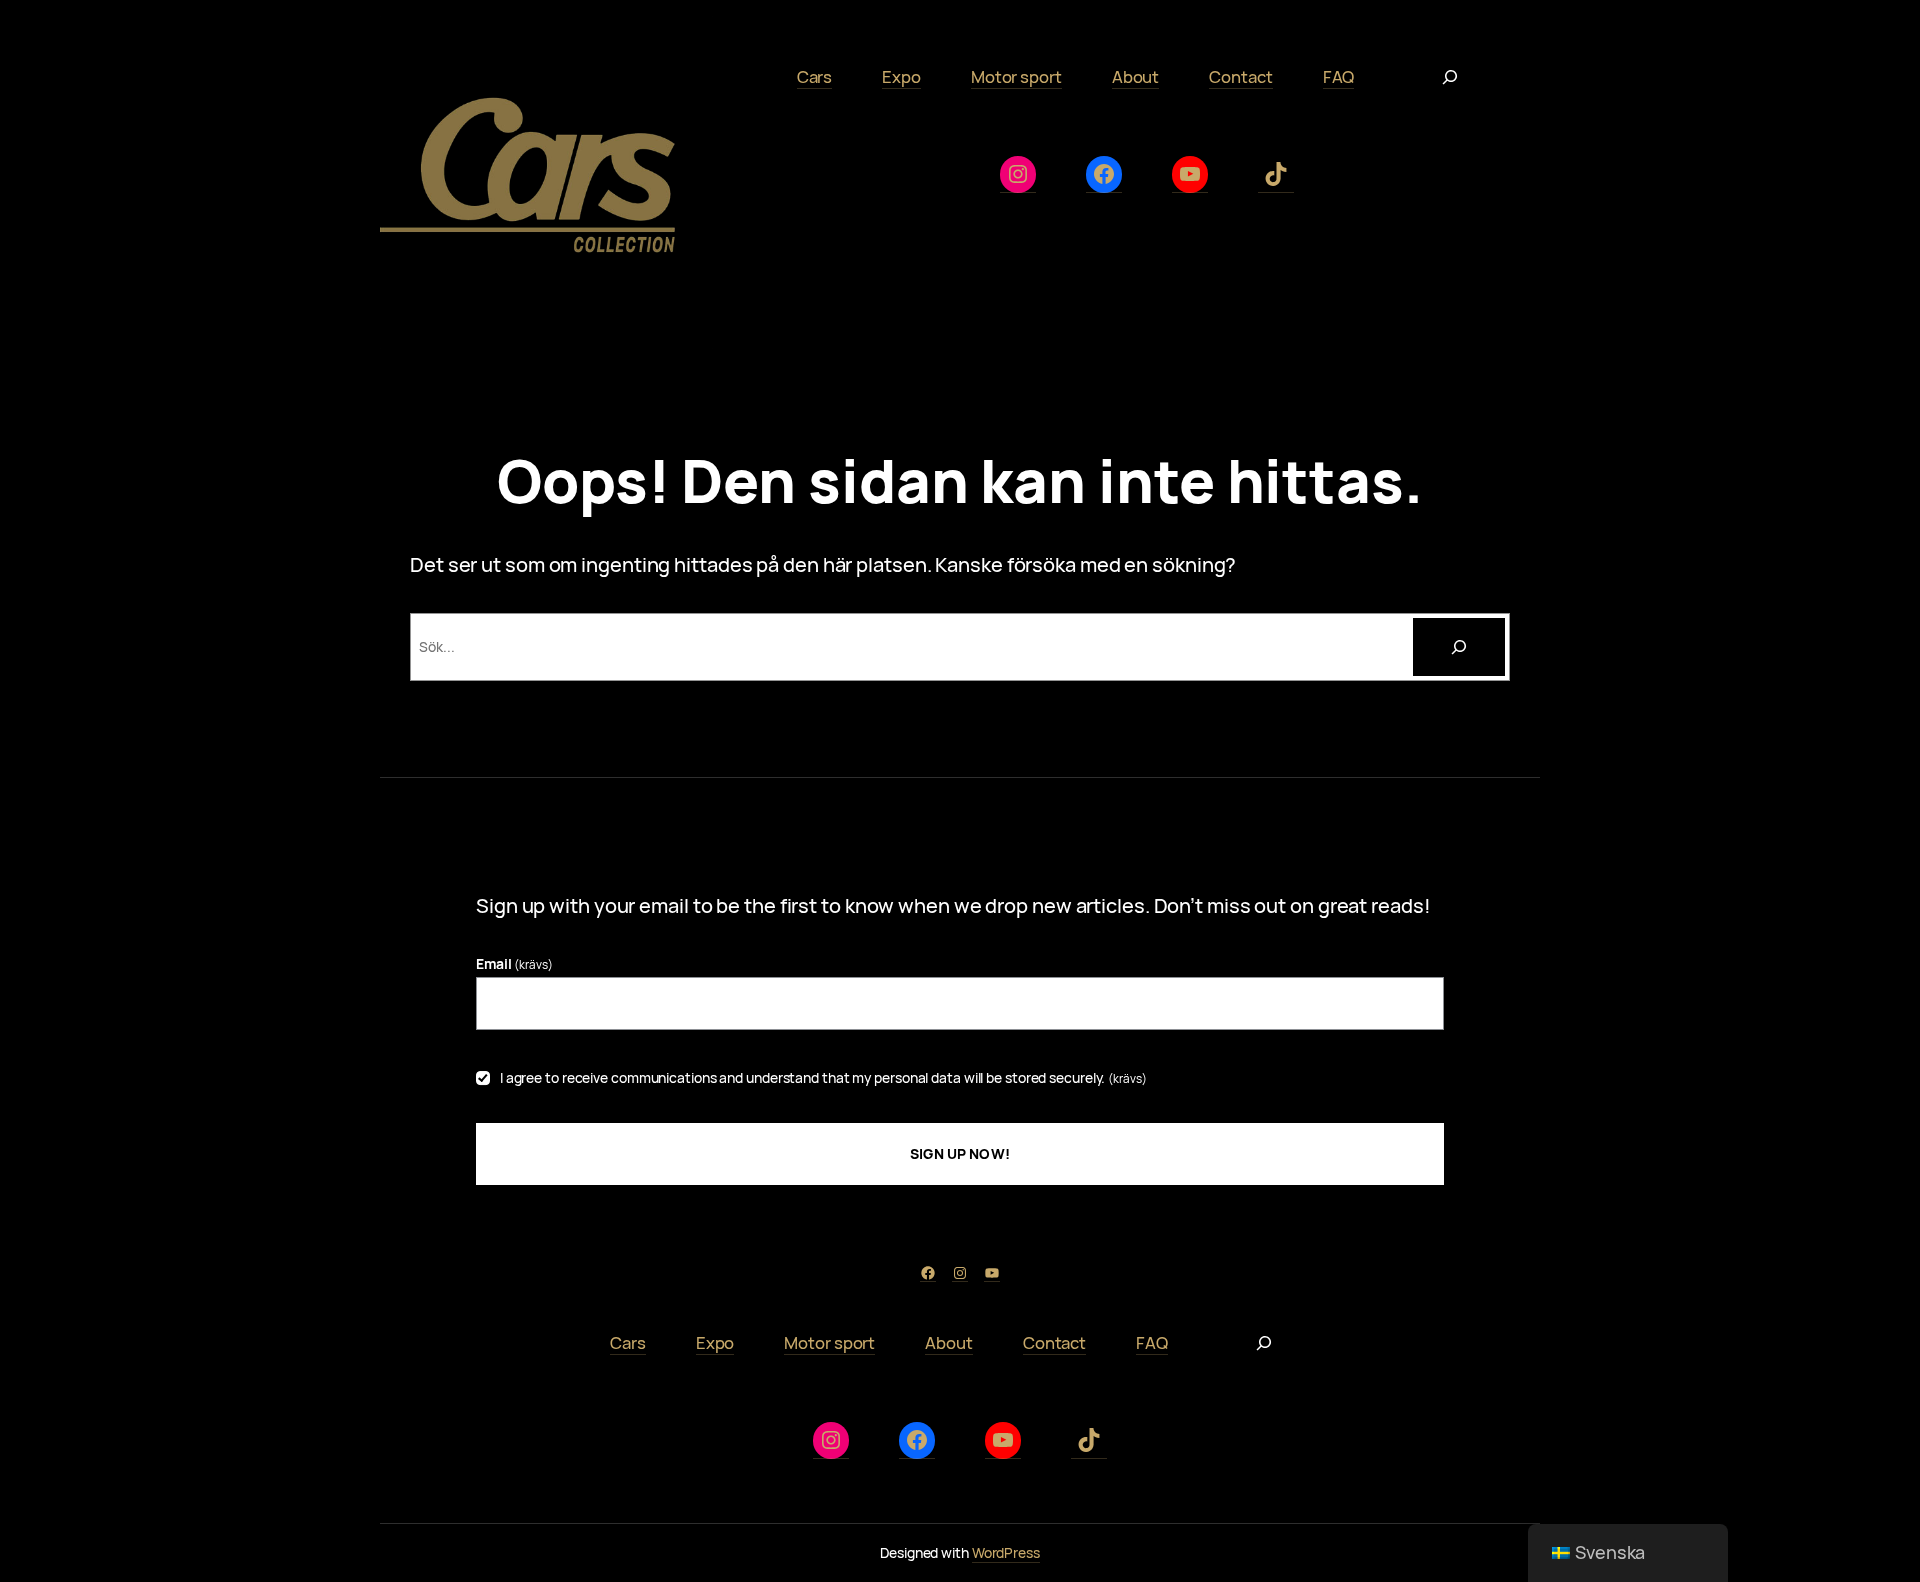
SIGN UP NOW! (960, 1153)
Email (514, 963)
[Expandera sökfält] (1450, 77)
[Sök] (1459, 647)
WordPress (1006, 1552)
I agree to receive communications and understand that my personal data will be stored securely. (823, 1077)
